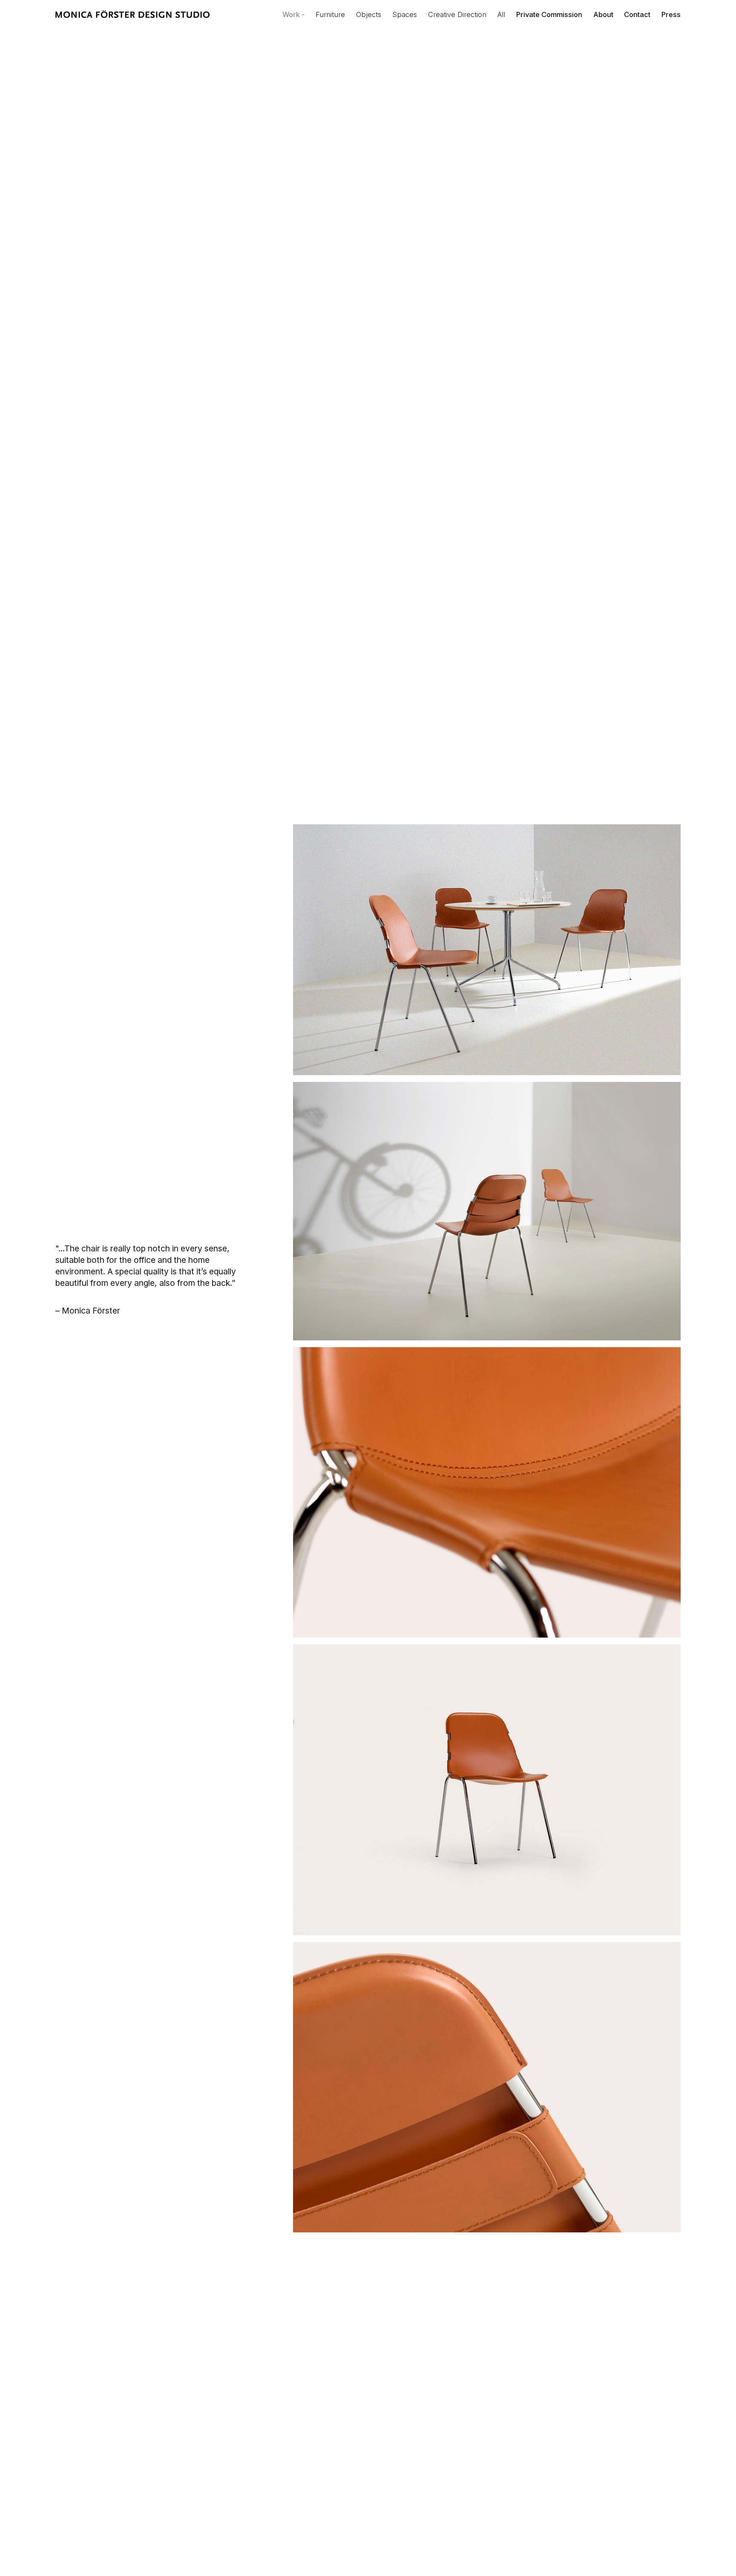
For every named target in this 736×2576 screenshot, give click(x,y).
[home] (133, 15)
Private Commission (549, 14)
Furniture (330, 14)
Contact (637, 14)
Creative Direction (457, 14)
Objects (369, 14)
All (501, 14)
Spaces (405, 14)
